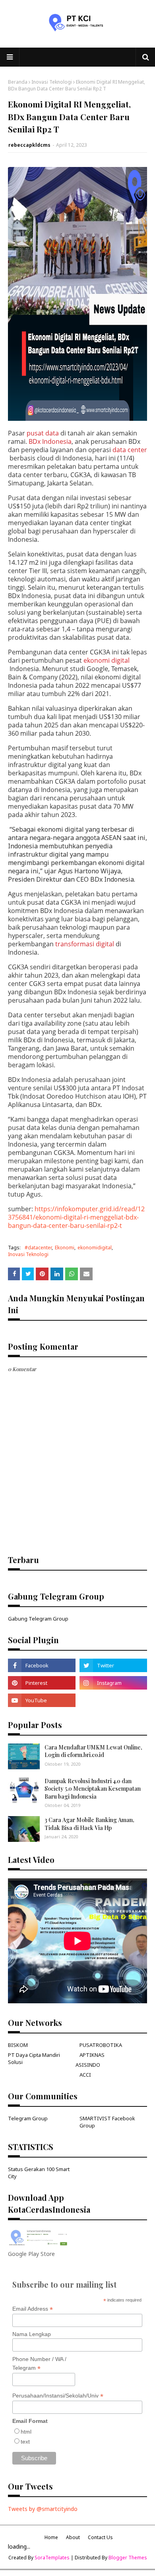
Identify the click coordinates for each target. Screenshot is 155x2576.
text (25, 2442)
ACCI (85, 2075)
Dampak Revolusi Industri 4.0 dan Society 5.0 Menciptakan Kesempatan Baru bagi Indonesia (93, 1789)
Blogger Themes (128, 2558)
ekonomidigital (95, 1248)
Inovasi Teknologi (52, 82)
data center (130, 450)
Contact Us (100, 2537)
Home (51, 2537)
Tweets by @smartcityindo (43, 2509)
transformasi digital (85, 944)
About (73, 2537)
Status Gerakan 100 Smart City (39, 2173)
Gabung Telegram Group (38, 1619)
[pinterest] (42, 1683)
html (26, 2432)
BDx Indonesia (50, 442)
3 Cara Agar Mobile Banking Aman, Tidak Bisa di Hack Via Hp (89, 1824)
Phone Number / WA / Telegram (39, 2364)
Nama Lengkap (32, 2334)
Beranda (18, 82)
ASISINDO (88, 2065)
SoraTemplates (52, 2558)
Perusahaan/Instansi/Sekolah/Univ (58, 2396)
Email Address (33, 2309)
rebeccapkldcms (29, 145)
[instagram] (113, 1683)
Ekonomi (65, 1248)
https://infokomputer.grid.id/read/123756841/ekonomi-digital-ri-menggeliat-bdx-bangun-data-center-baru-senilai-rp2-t (76, 1217)
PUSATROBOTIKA (101, 2045)
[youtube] (42, 1700)
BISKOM (18, 2045)
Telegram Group (28, 2118)
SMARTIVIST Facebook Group (107, 2122)
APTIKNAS (92, 2055)
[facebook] (42, 1665)
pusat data (43, 433)
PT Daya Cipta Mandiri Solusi (34, 2058)
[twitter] (113, 1665)
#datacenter (38, 1248)
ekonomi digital (107, 661)
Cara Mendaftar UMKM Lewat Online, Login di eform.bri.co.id (93, 1751)
